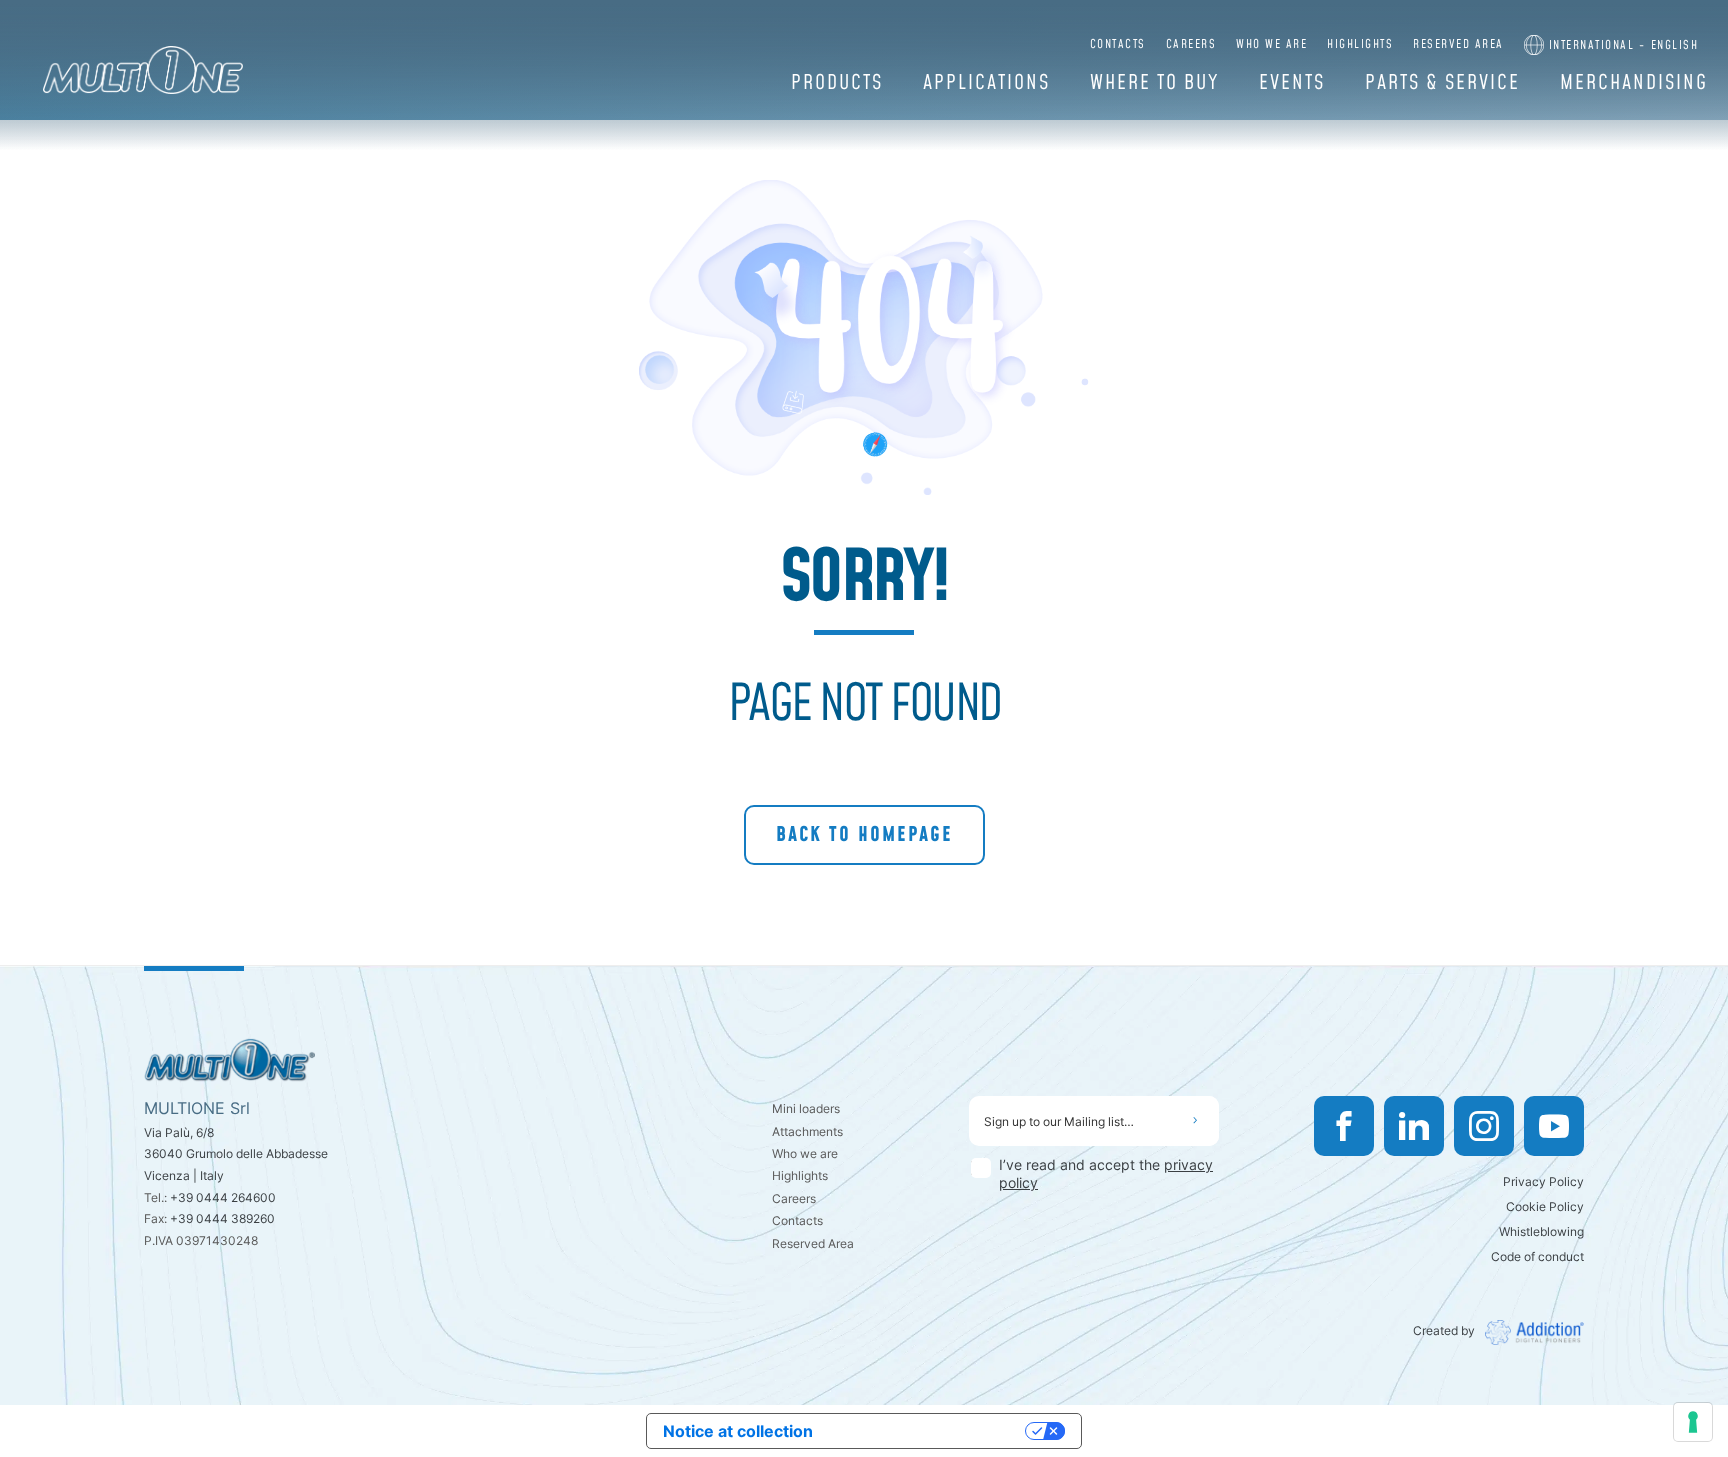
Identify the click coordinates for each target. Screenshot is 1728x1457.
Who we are (1271, 44)
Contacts (1118, 44)
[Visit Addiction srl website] (1529, 1332)
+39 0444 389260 (222, 1218)
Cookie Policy (1545, 1206)
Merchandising (1634, 83)
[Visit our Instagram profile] (1484, 1126)
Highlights (1360, 44)
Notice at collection (738, 1431)
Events (1292, 83)
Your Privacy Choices (929, 1431)
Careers (1191, 44)
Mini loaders (806, 1108)
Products (837, 83)
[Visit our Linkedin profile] (1414, 1126)
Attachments (807, 1131)
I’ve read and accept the (1106, 1173)
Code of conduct (1537, 1256)
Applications (986, 83)
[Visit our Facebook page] (1344, 1126)
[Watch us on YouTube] (1554, 1126)
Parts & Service (1442, 83)
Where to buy (1154, 83)
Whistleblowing (1541, 1231)
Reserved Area (1458, 44)
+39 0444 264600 (223, 1197)
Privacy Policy (1543, 1181)
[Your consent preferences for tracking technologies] (1693, 1422)
